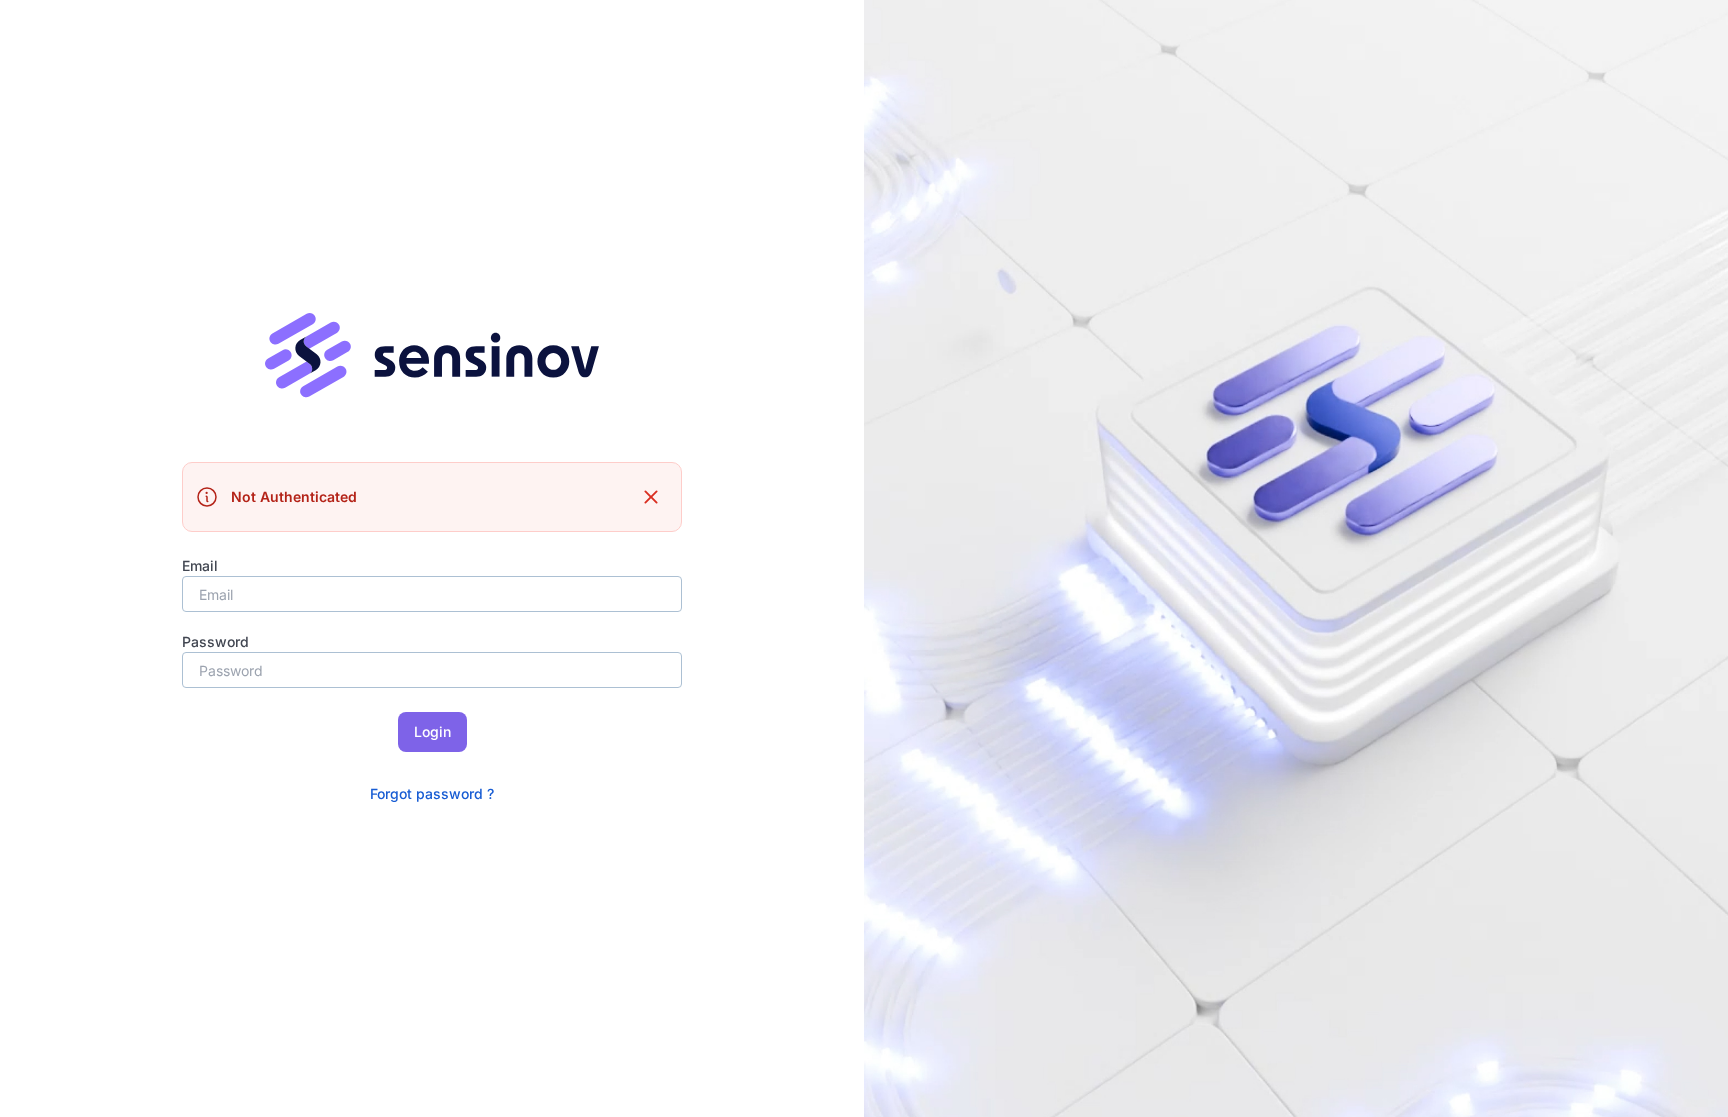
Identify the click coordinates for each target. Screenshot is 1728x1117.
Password (215, 641)
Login (432, 731)
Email (200, 565)
